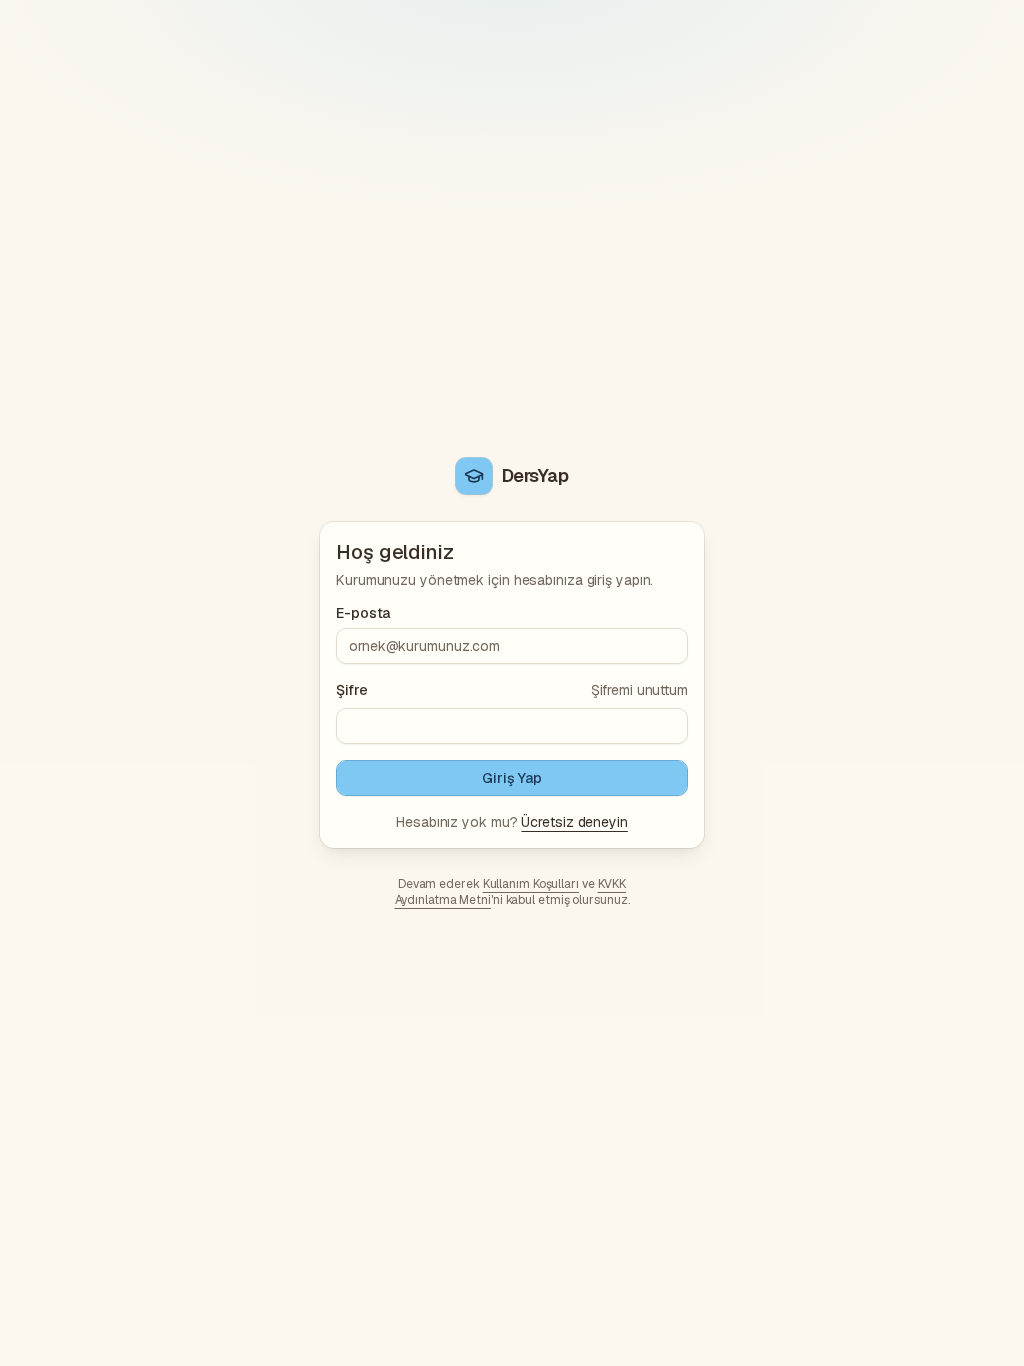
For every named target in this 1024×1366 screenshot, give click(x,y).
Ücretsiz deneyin (574, 822)
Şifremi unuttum (639, 690)
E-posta (363, 613)
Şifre (352, 690)
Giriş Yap (511, 778)
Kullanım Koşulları (531, 884)
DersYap (535, 475)
